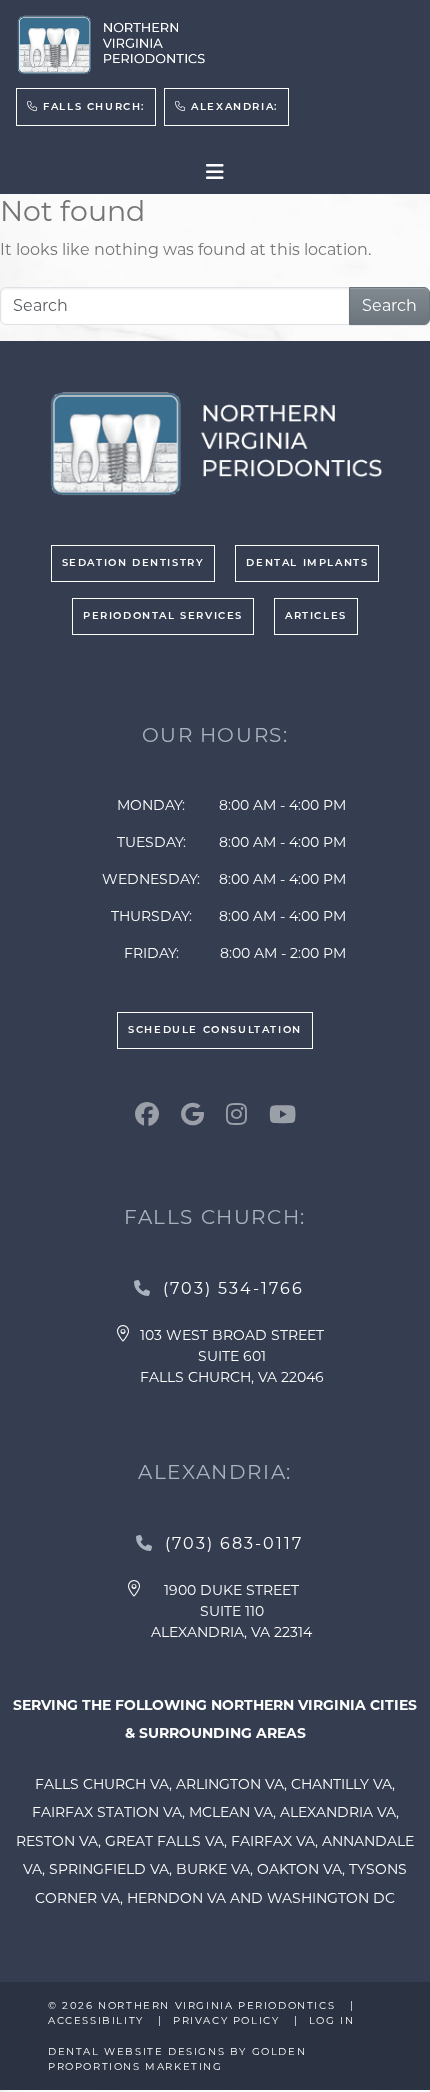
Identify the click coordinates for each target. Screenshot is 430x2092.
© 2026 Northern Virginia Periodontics (194, 2005)
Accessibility (96, 2020)
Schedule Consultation (215, 1030)
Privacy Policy (226, 2020)
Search (389, 305)
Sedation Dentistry (133, 563)
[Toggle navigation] (215, 172)
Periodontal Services (163, 616)
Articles (316, 616)
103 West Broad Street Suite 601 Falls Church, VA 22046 (232, 1356)
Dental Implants (307, 563)
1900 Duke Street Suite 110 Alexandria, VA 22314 (231, 1611)
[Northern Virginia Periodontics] (110, 45)
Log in (332, 2020)
